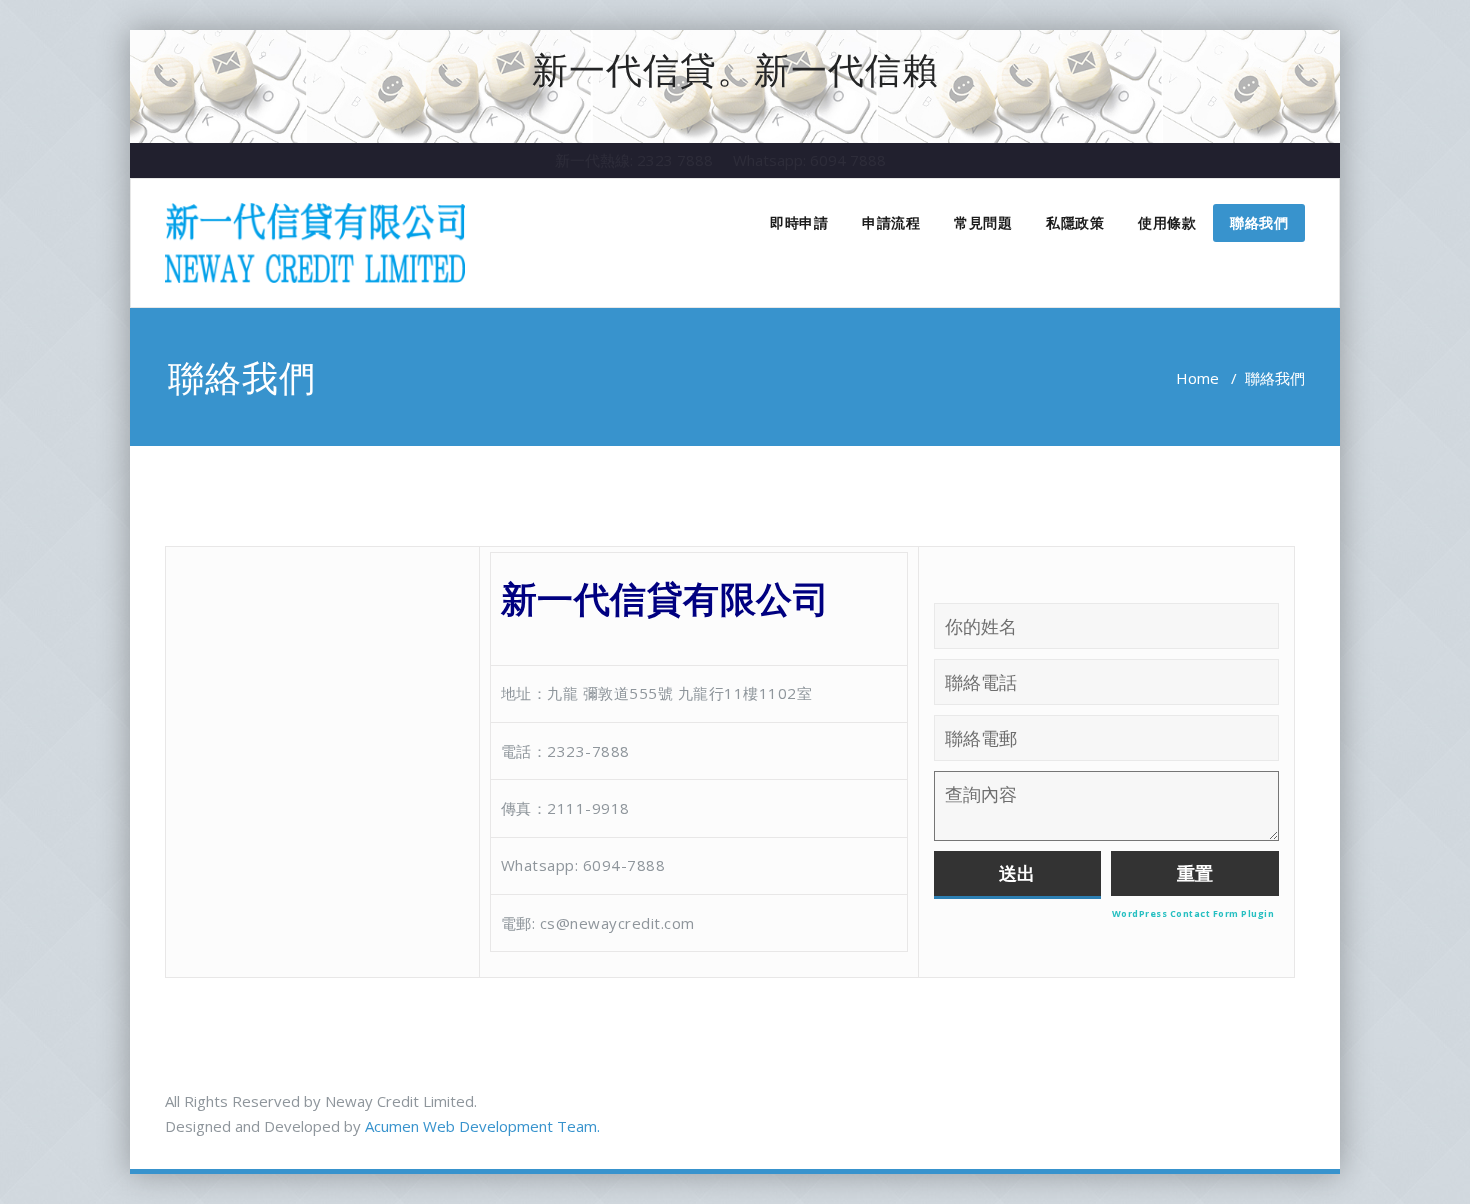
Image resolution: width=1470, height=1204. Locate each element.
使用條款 (1167, 222)
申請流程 (891, 222)
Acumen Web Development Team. (482, 1126)
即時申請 (799, 222)
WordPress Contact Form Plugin (1193, 913)
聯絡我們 (1259, 222)
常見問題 (983, 222)
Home (1197, 378)
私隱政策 (1075, 222)
